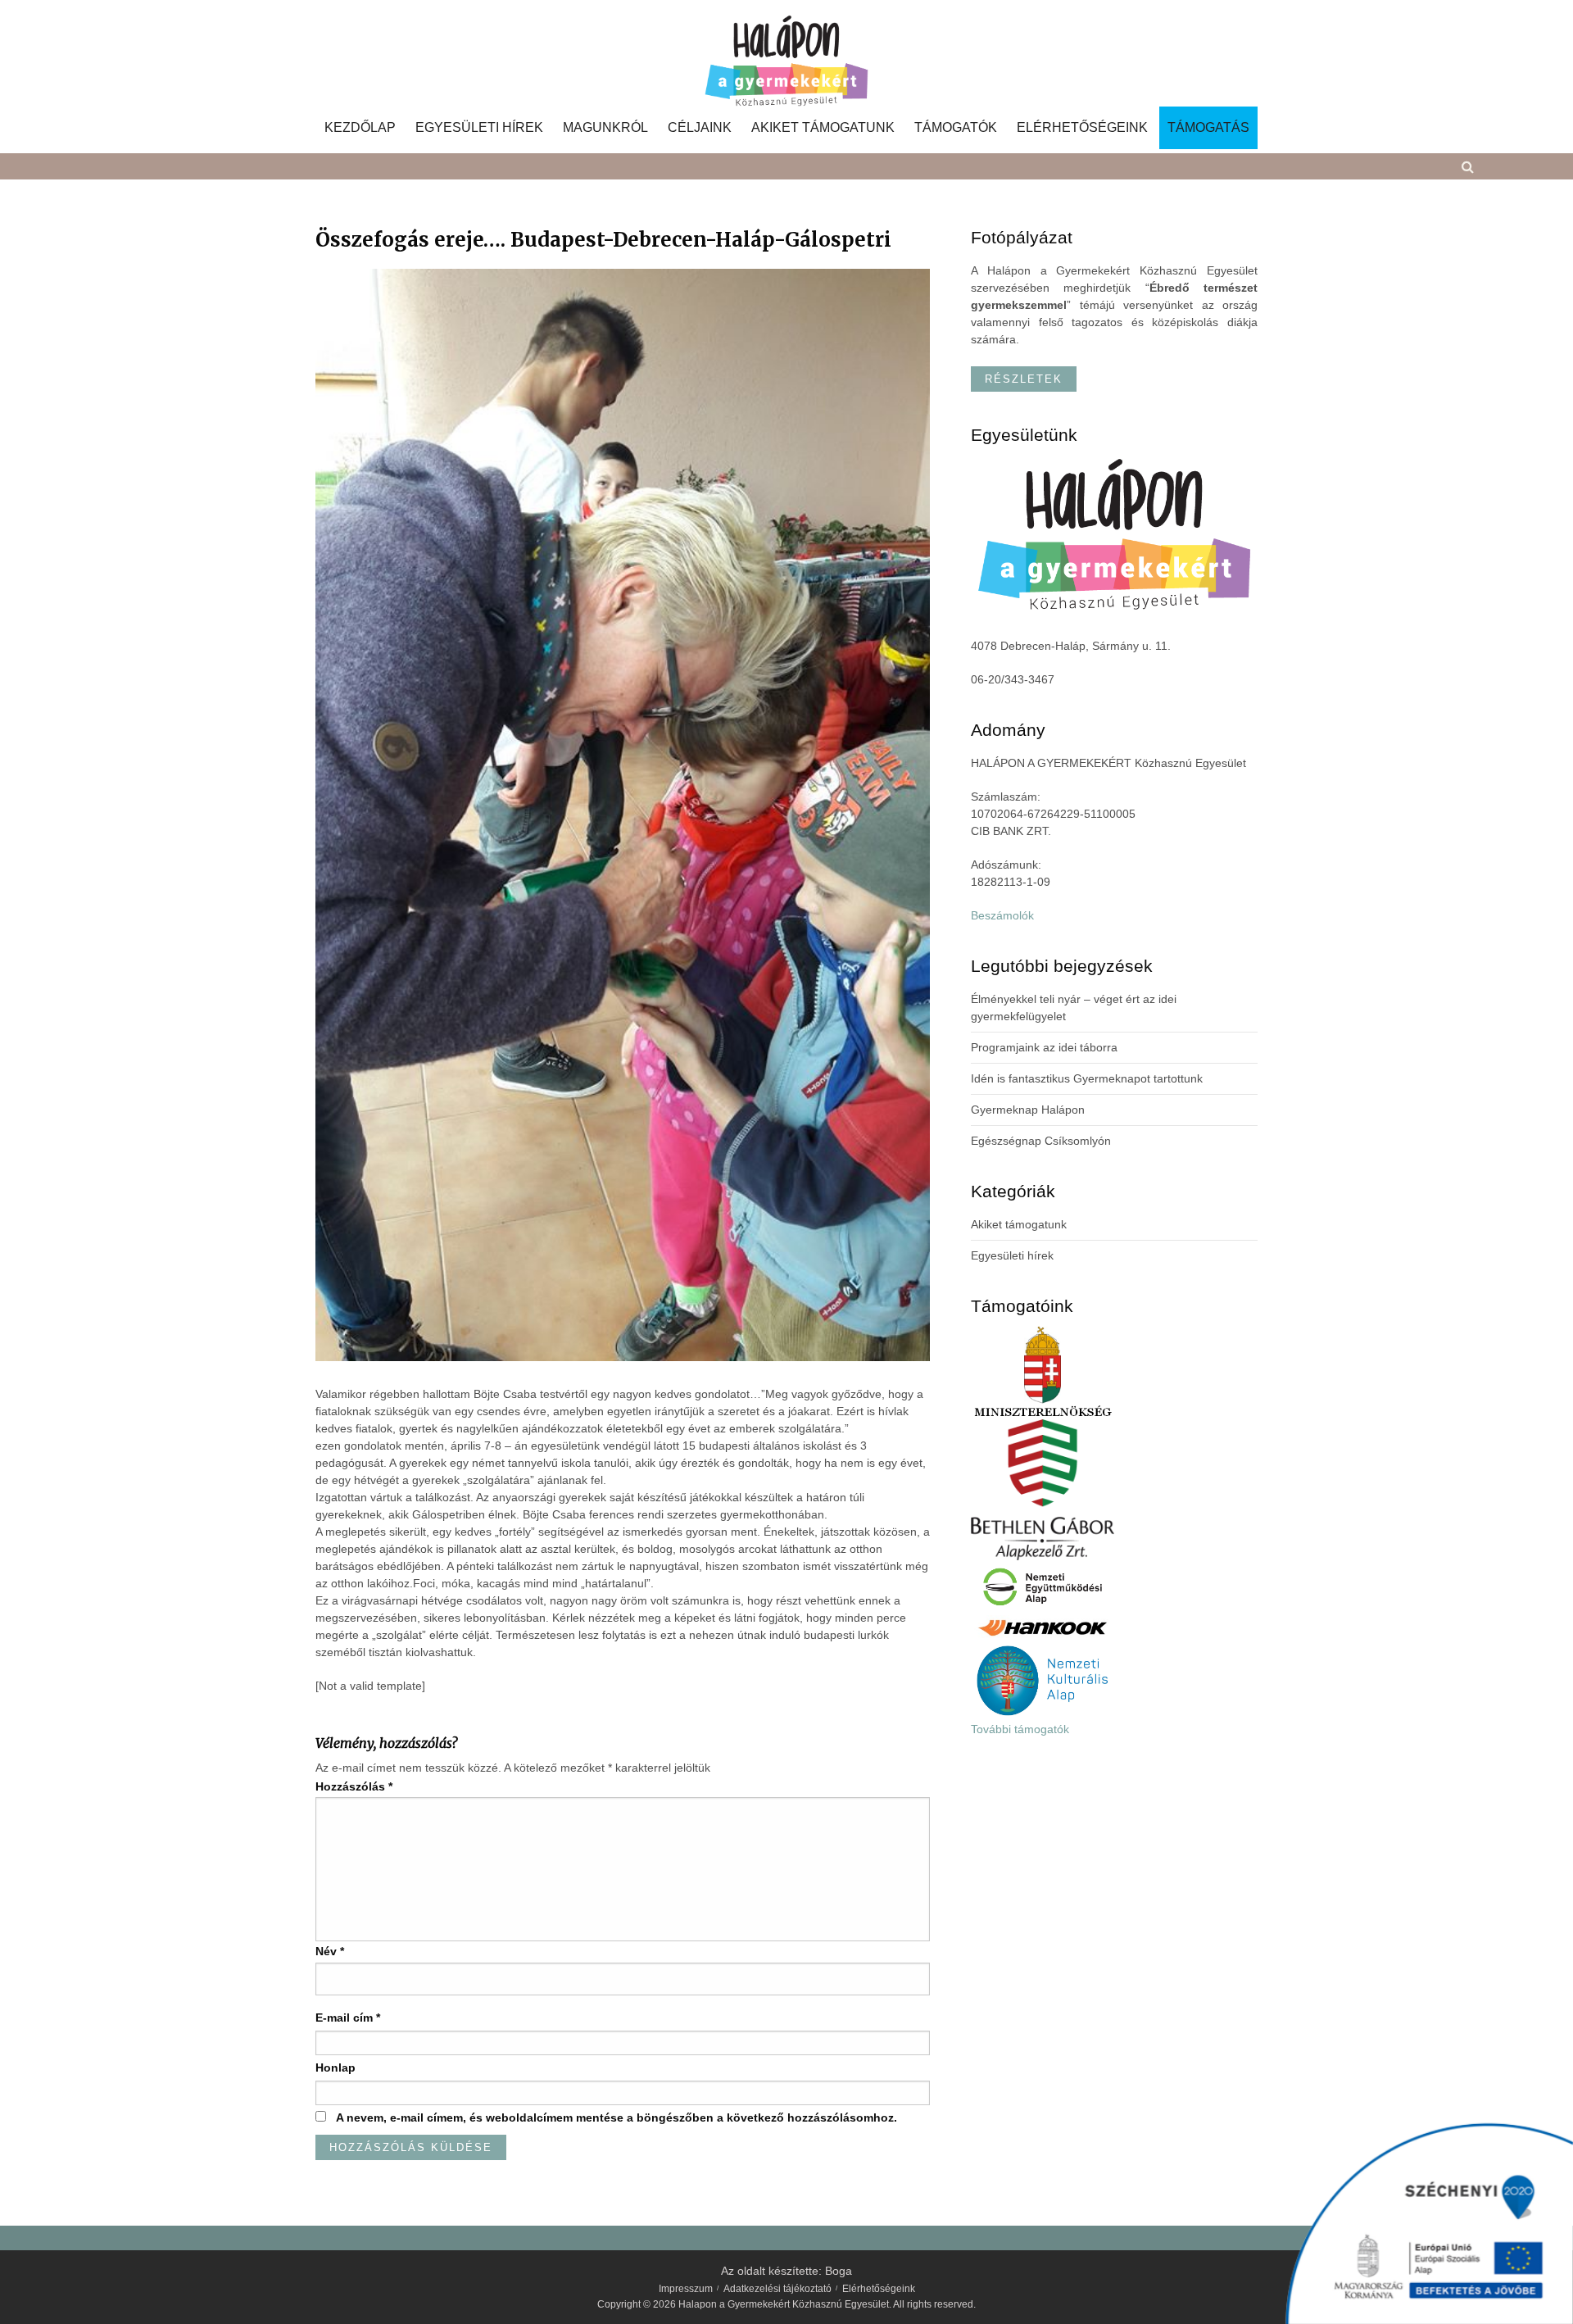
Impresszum (686, 2289)
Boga (839, 2271)
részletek (1024, 379)
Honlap (335, 2068)
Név (330, 1951)
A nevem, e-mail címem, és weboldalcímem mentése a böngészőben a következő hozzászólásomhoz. (617, 2117)
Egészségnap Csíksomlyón (1041, 1141)
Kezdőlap (360, 128)
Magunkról (605, 128)
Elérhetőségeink (1082, 128)
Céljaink (700, 128)
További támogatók (1020, 1729)
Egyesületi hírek (479, 128)
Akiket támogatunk (823, 128)
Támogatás (1208, 128)
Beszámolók (1002, 915)
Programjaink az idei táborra (1044, 1047)
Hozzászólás (354, 1786)
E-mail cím (348, 2018)
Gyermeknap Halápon (1028, 1110)
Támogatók (956, 128)
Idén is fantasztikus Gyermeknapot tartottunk (1087, 1078)
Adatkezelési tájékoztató (777, 2289)
